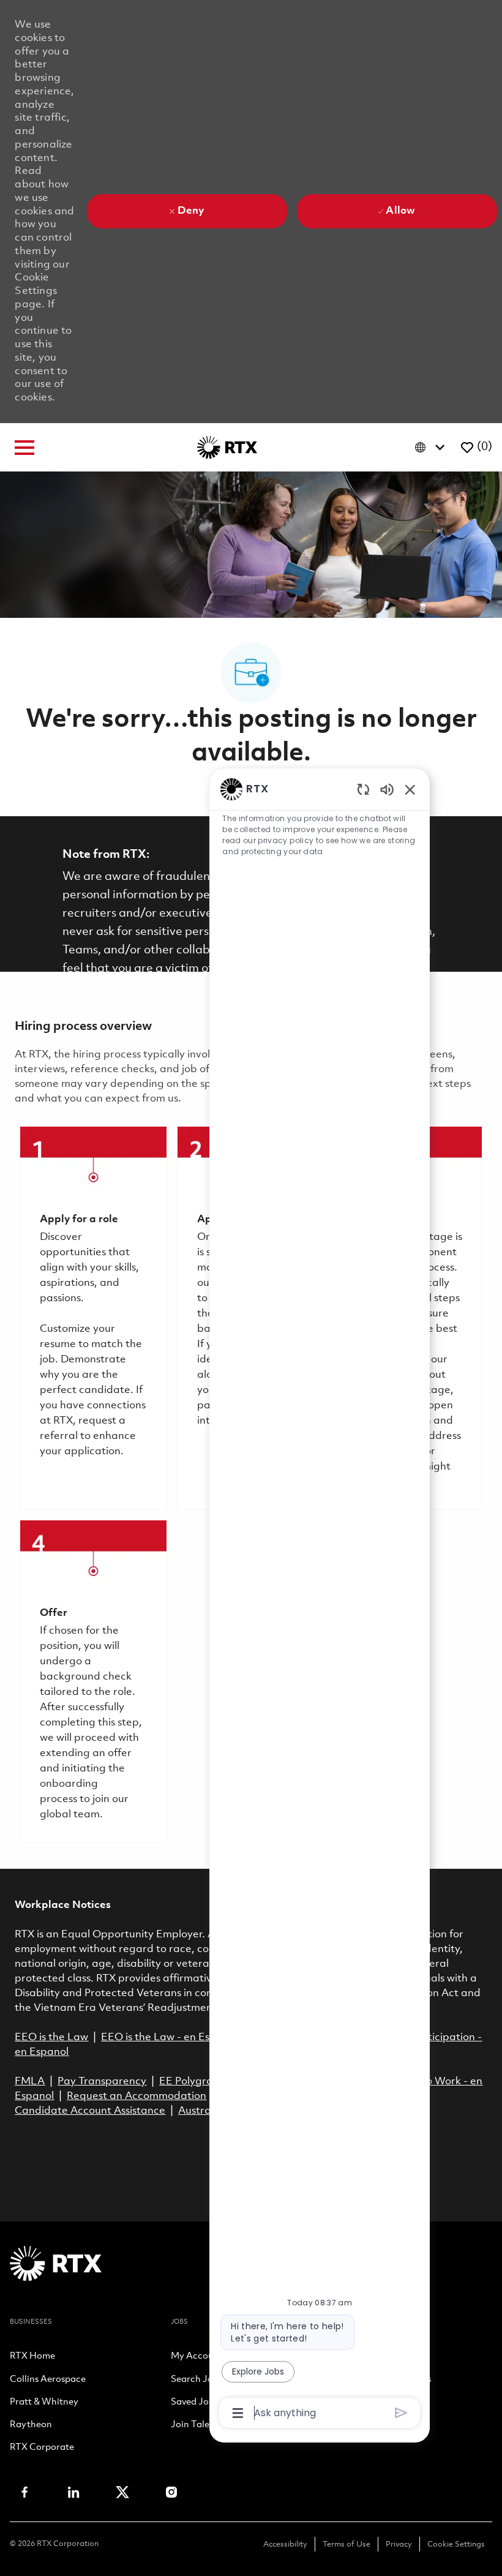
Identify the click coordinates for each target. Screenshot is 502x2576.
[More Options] (238, 2413)
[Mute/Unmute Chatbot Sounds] (387, 789)
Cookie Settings (456, 2544)
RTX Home (32, 2357)
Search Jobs (197, 2380)
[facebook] (24, 2492)
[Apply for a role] (93, 1318)
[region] (320, 1600)
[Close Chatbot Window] (410, 789)
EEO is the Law (51, 2037)
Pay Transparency (102, 2082)
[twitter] (122, 2492)
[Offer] (93, 1681)
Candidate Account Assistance (90, 2111)
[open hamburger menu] (24, 448)
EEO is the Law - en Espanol (169, 2037)
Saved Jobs (194, 2403)
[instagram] (171, 2492)
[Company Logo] (227, 447)
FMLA (30, 2082)
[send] (401, 2413)
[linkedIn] (73, 2492)
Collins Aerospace (48, 2380)
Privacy (399, 2544)
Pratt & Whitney (44, 2403)
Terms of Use (347, 2544)
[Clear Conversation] (363, 789)
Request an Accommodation (137, 2096)
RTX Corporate (42, 2448)
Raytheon (31, 2425)
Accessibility (285, 2544)
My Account (197, 2357)
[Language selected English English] (433, 447)
